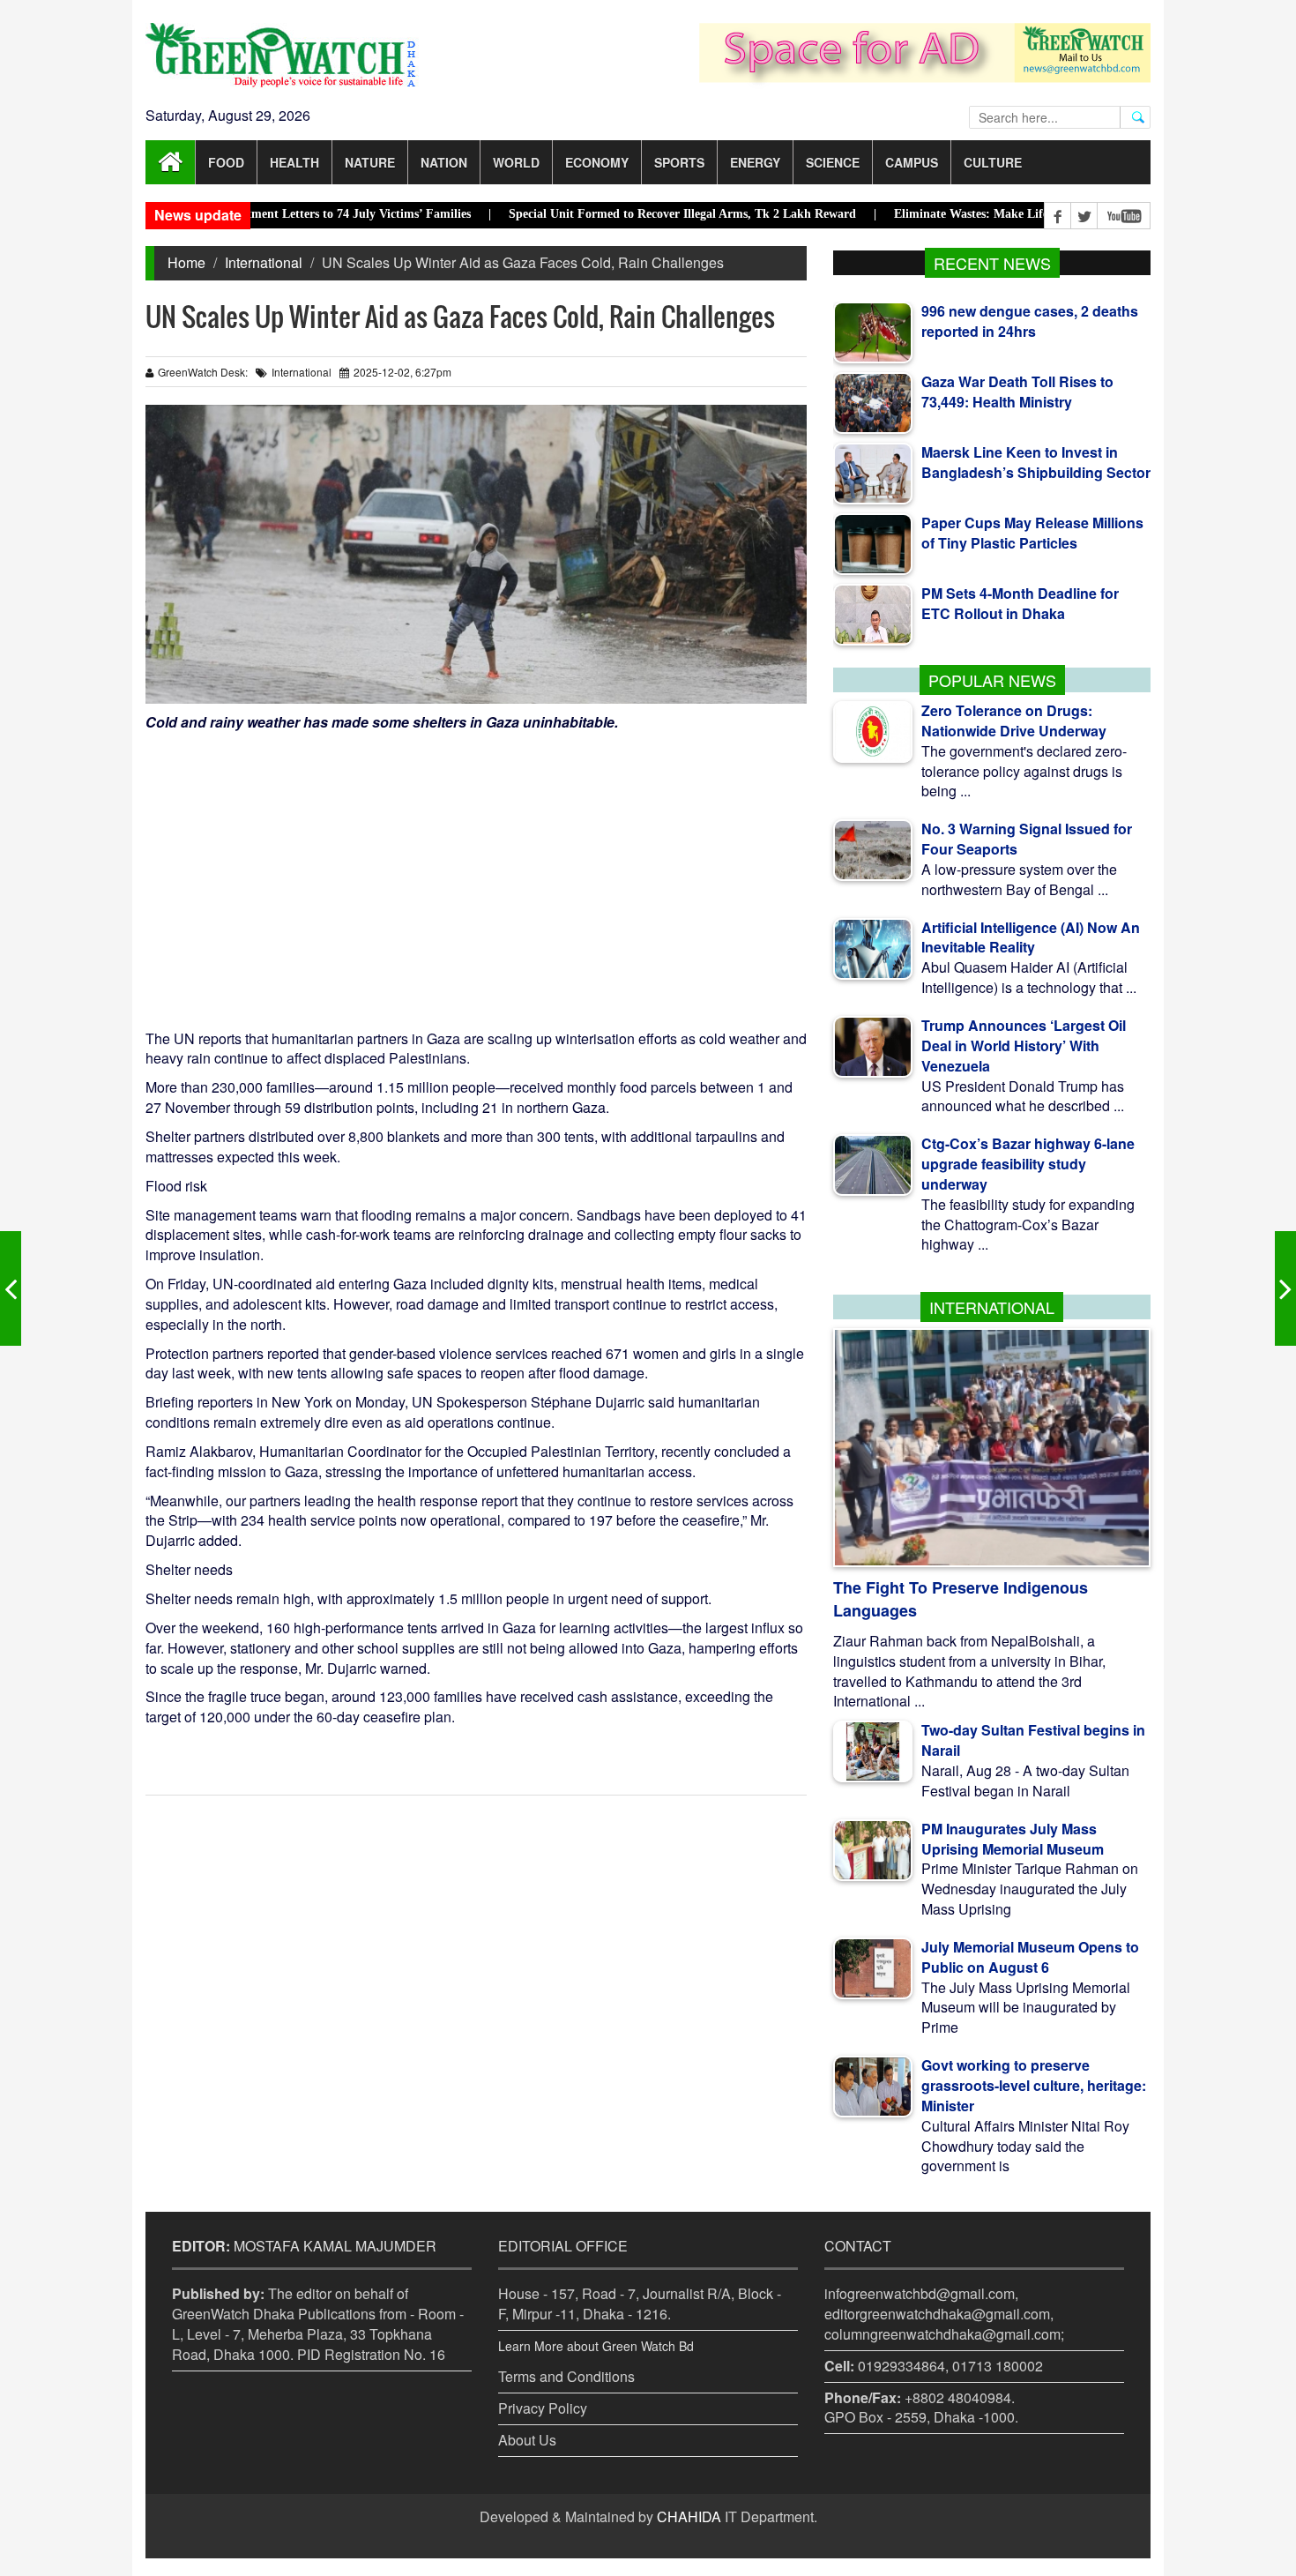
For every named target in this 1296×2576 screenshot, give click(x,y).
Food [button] (226, 162)
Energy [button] (755, 162)
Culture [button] (993, 162)
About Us (527, 2440)
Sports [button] (679, 162)
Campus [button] (912, 162)
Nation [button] (444, 162)
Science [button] (833, 162)
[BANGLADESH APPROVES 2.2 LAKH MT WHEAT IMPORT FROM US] (1285, 1288)
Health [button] (294, 162)
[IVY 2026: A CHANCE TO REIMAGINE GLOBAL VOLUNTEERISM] (11, 1288)
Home (186, 262)
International (264, 262)
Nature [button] (370, 162)
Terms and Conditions (566, 2376)
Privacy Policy (543, 2408)
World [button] (516, 162)
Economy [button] (597, 162)
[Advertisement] (476, 865)
